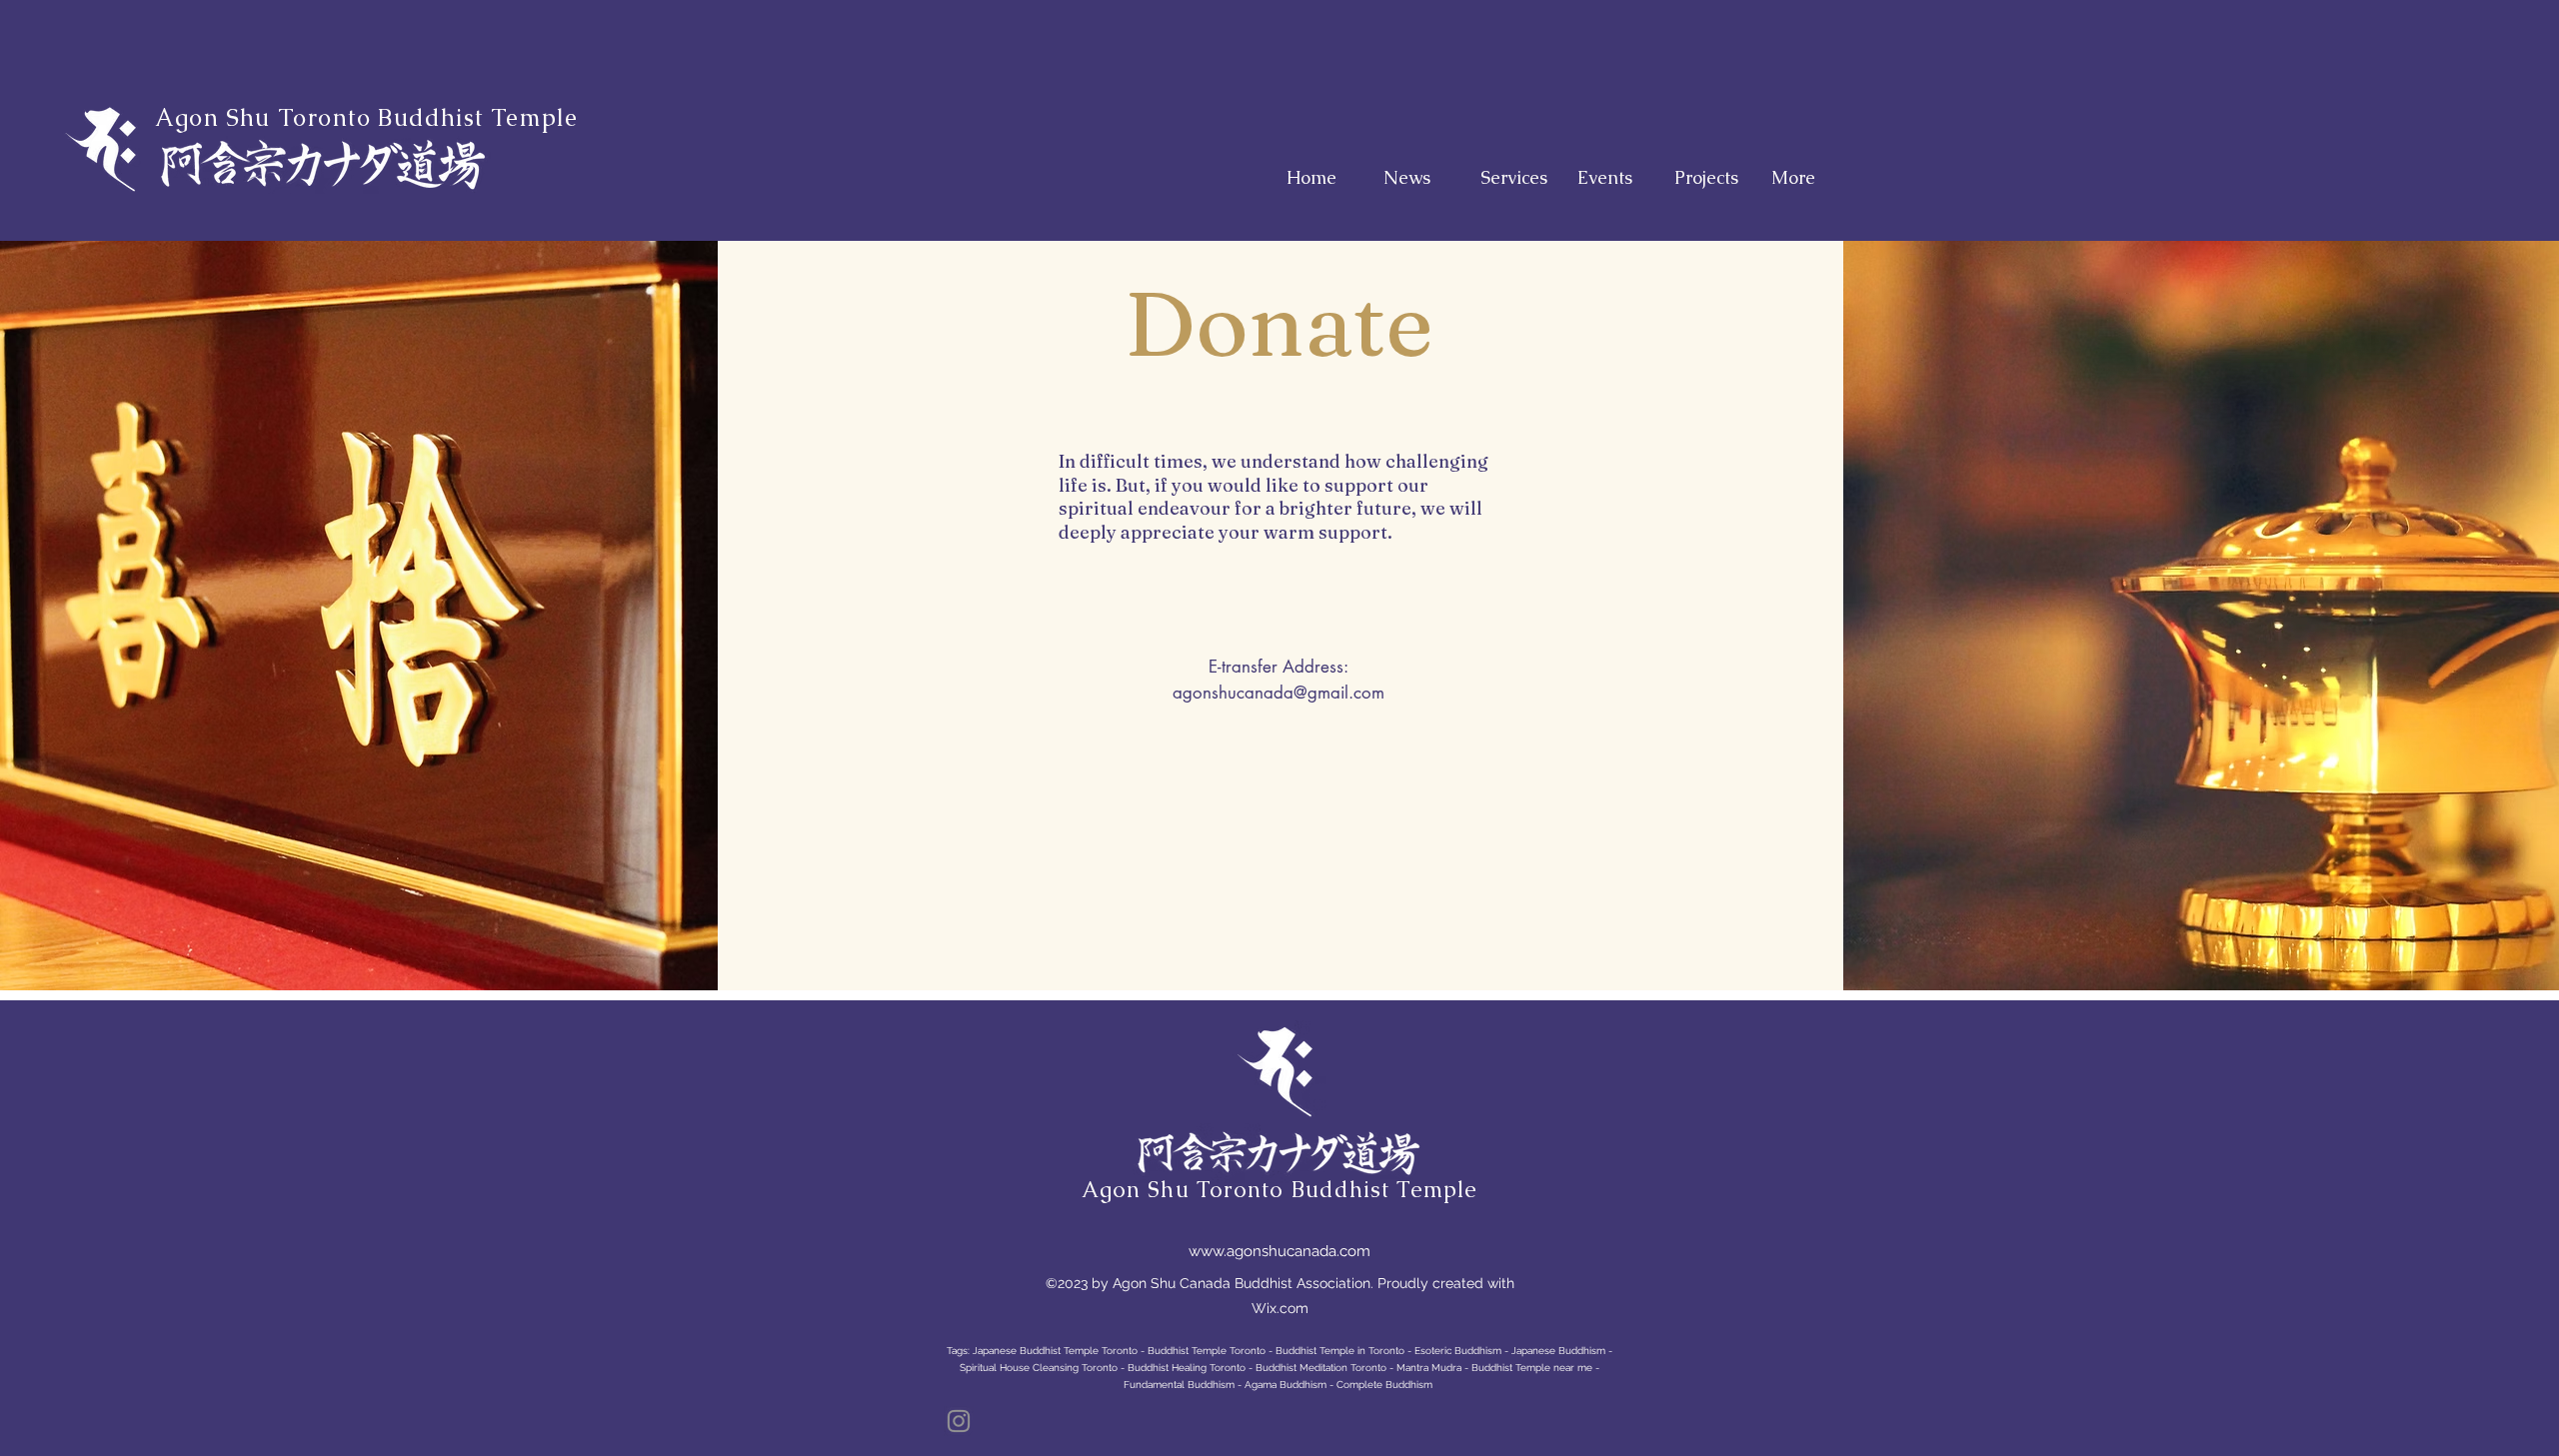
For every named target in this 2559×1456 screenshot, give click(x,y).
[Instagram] (959, 1421)
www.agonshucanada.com (1279, 1251)
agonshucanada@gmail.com (1279, 693)
